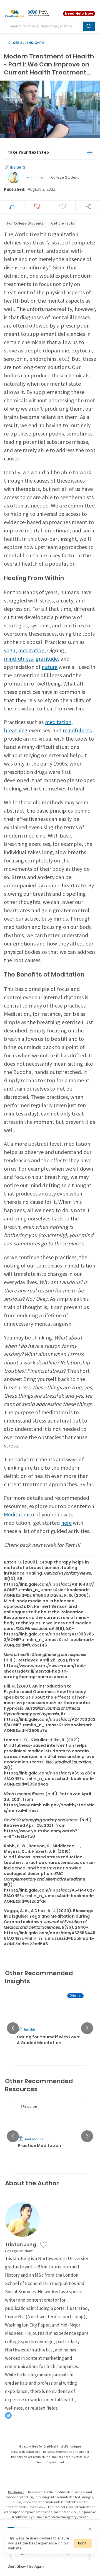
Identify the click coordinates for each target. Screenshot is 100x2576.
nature (50, 667)
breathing (16, 731)
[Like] (12, 207)
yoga (10, 651)
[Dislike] (37, 207)
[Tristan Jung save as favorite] (44, 2245)
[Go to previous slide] (13, 2028)
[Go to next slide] (87, 2028)
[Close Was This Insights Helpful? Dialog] (90, 2529)
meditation (31, 651)
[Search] (89, 26)
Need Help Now (79, 13)
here (67, 1523)
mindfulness (18, 659)
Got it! (83, 2543)
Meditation (17, 1515)
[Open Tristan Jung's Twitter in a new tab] (8, 2415)
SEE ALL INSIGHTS (29, 43)
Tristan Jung (33, 177)
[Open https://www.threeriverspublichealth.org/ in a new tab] (38, 14)
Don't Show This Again (26, 2566)
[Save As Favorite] (62, 207)
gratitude (47, 659)
